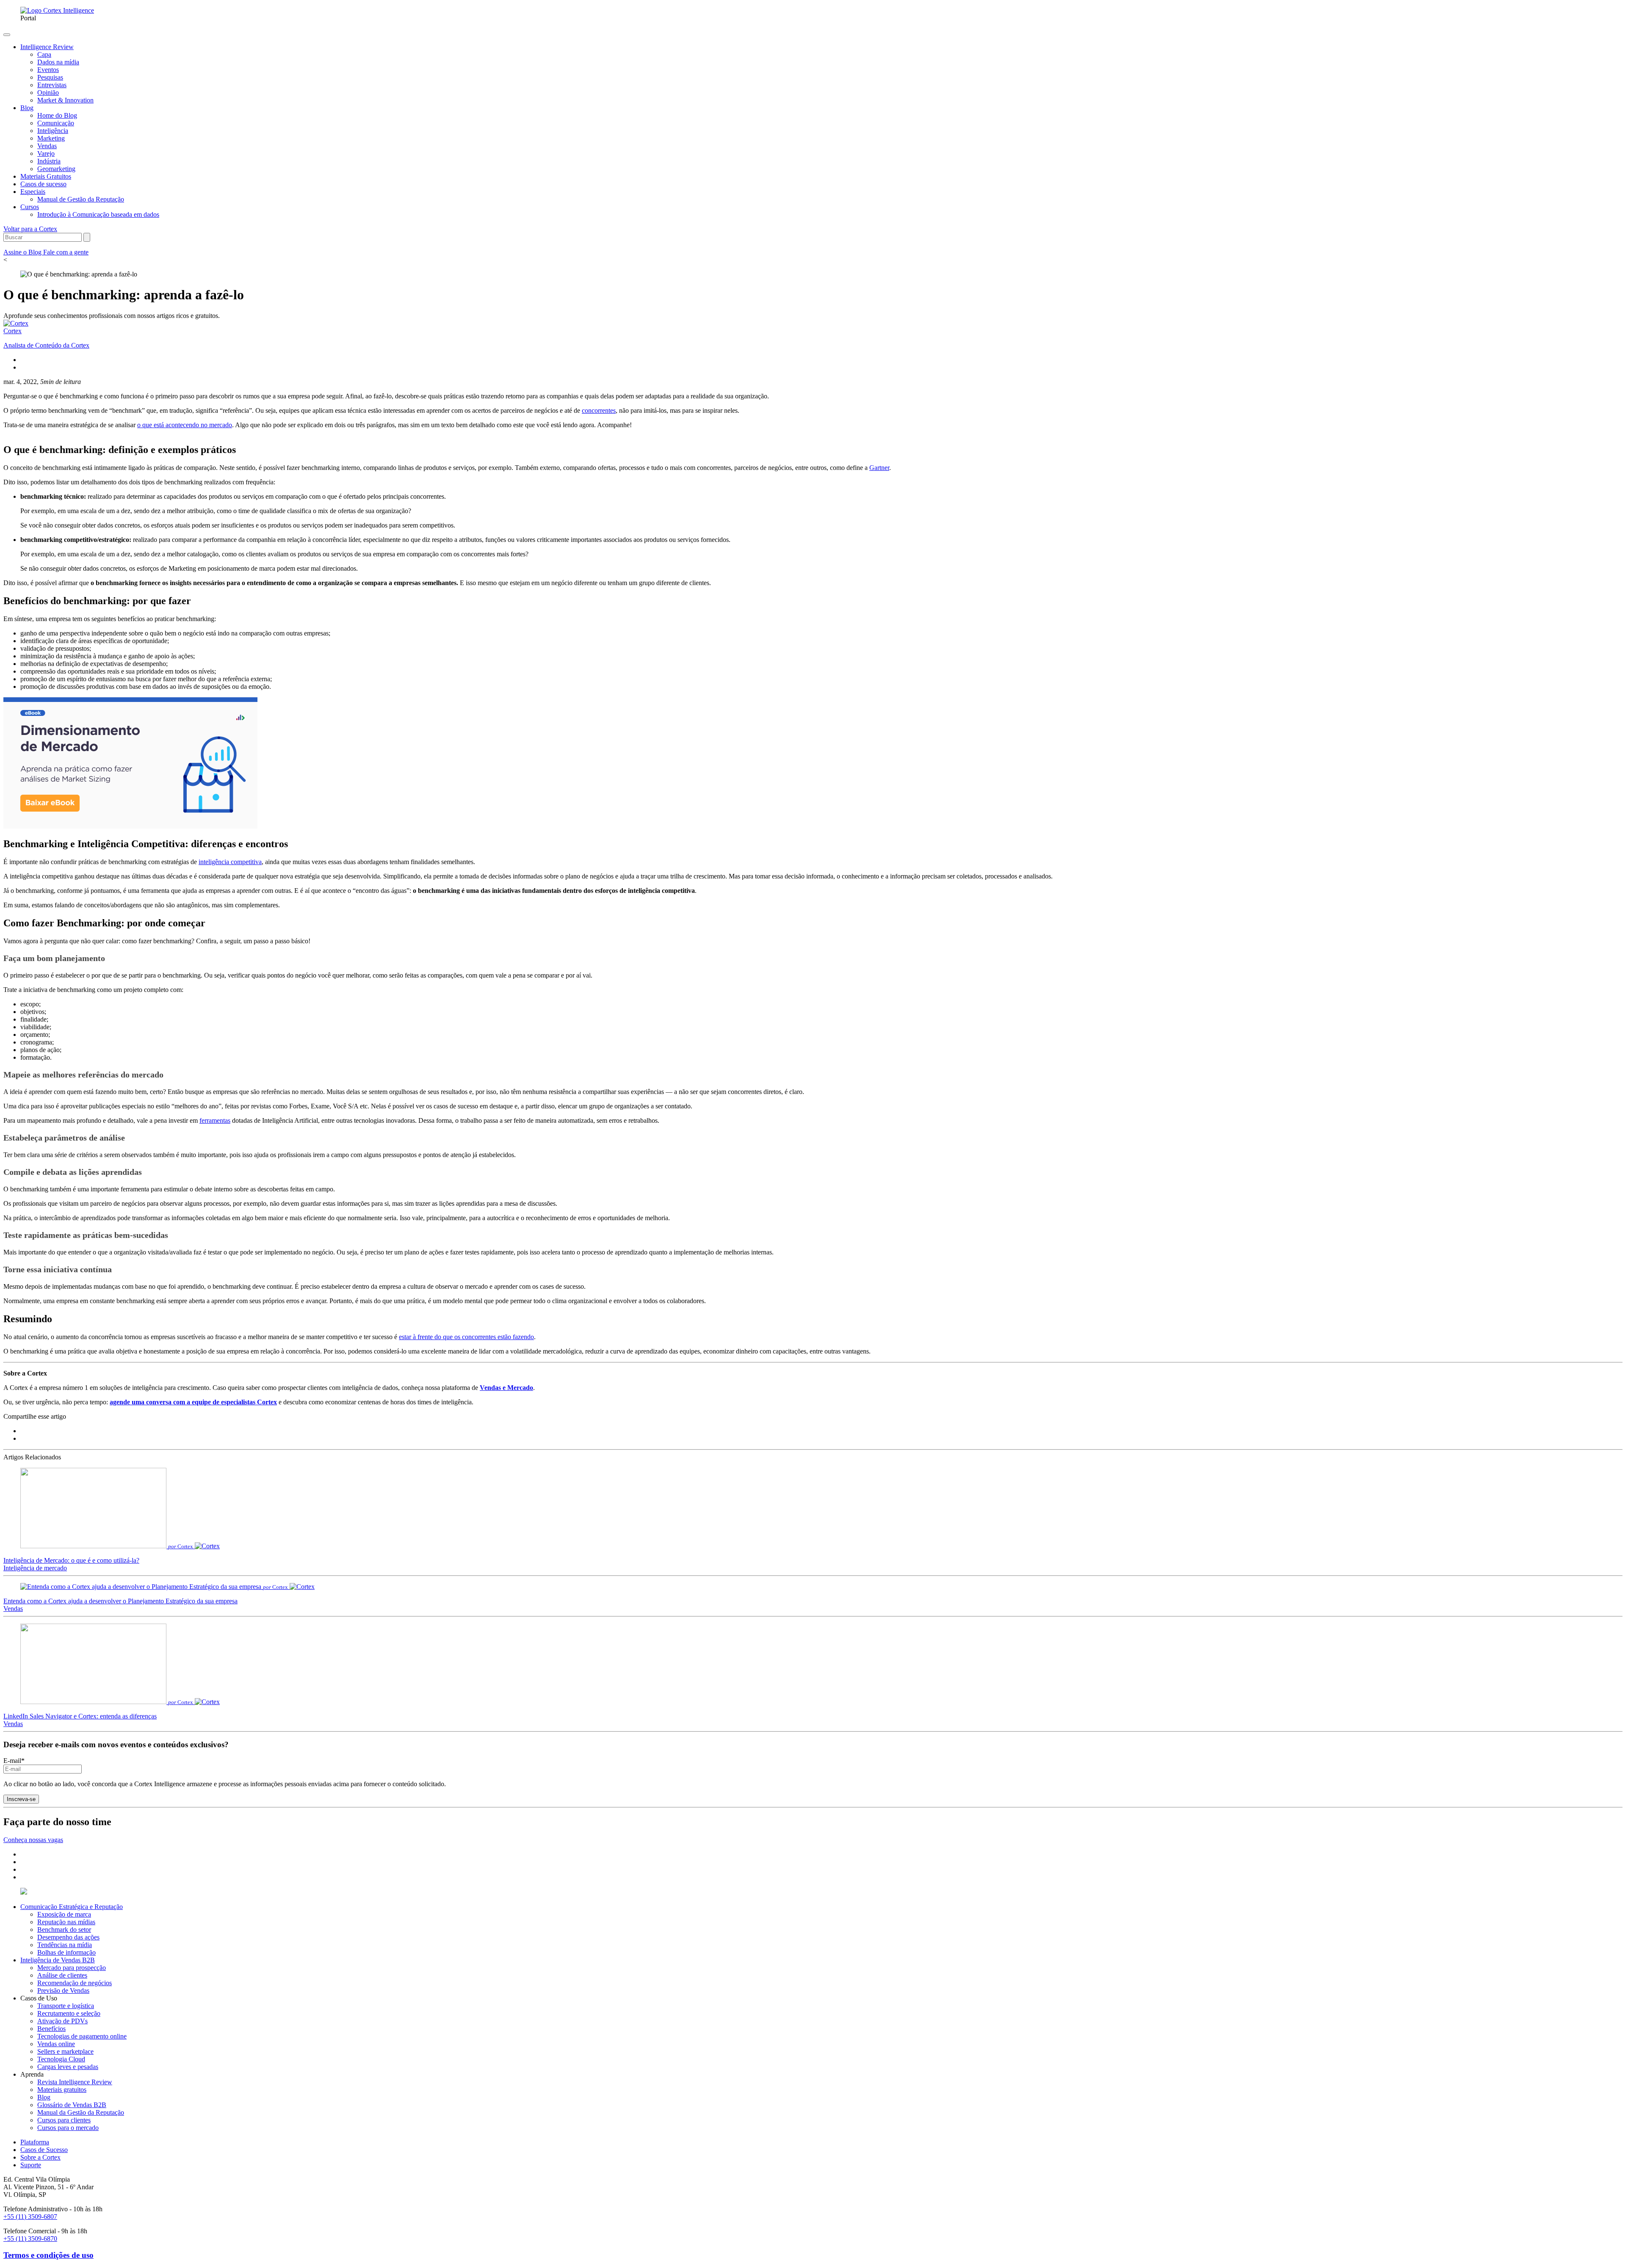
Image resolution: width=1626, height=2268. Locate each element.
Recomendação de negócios (75, 1983)
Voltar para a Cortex (30, 229)
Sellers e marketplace (65, 2051)
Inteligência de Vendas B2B (58, 1960)
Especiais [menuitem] (33, 192)
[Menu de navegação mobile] (7, 35)
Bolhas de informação (66, 1952)
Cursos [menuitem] (30, 207)
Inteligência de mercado (35, 1568)
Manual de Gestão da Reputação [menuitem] (81, 199)
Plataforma (35, 2142)
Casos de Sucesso (44, 2150)
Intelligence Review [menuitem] (47, 47)
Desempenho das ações (68, 1937)
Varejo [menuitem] (46, 153)
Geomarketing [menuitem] (56, 169)
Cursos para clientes (64, 2120)
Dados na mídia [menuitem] (58, 62)
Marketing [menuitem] (51, 138)
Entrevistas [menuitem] (52, 85)
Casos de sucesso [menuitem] (43, 184)
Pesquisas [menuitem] (50, 77)
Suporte (31, 2165)
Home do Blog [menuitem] (57, 115)
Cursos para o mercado (68, 2128)
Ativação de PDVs (62, 2021)
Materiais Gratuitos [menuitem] (46, 176)
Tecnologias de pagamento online (82, 2036)
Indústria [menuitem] (49, 161)
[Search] (87, 237)
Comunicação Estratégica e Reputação (72, 1907)
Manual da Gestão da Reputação (81, 2112)
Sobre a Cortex (40, 2157)
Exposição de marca (64, 1914)
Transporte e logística (66, 2006)
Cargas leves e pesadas (68, 2067)
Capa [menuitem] (44, 54)
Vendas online (56, 2044)
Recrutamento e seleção (69, 2013)
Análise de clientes (62, 1975)
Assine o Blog (23, 252)
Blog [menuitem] (27, 108)
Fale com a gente (66, 252)
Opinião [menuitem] (48, 93)
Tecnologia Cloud (61, 2059)
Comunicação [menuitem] (56, 123)
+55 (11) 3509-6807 (30, 2217)
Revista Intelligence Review (75, 2082)
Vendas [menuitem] (47, 146)
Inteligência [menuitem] (53, 131)
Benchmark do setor (64, 1930)
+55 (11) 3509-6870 (30, 2239)
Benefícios (51, 2029)
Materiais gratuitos (62, 2090)
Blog (44, 2097)
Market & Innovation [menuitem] (65, 100)
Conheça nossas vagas (33, 1840)
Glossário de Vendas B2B (72, 2105)
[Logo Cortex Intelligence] (57, 10)
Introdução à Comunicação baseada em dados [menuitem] (98, 214)
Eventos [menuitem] (48, 70)
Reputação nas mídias (66, 1922)
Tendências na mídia (65, 1945)
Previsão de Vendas (63, 1990)
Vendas (13, 1609)
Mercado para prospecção (72, 1968)
